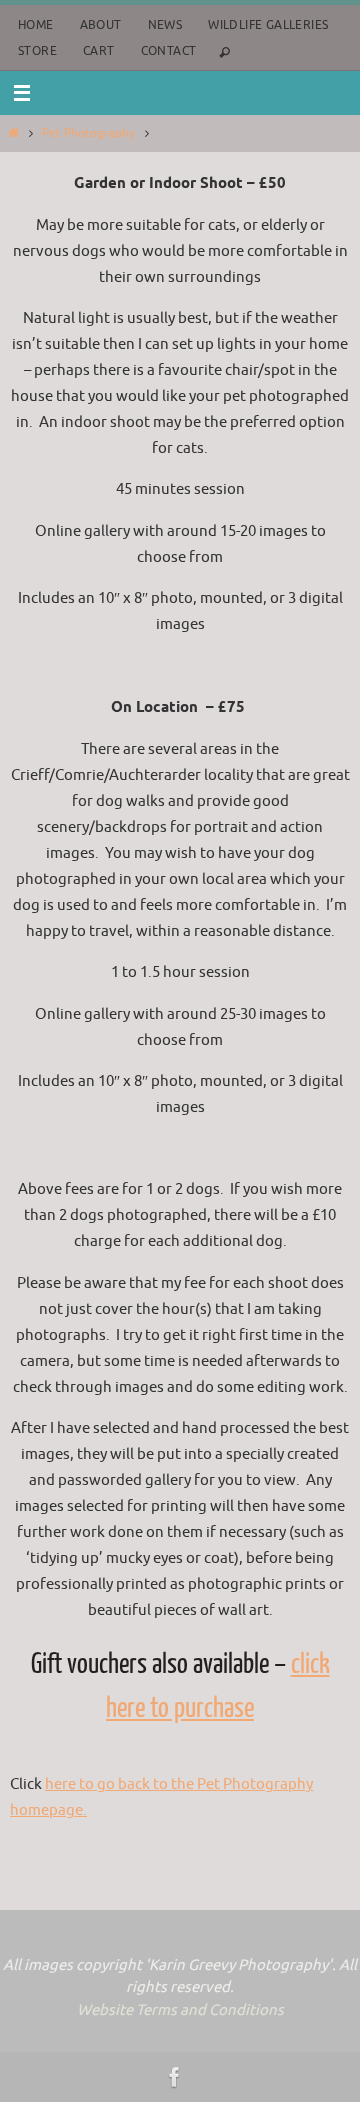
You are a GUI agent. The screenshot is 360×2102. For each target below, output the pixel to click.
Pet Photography (88, 133)
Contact (169, 51)
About (101, 25)
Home (36, 25)
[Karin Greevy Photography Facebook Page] (175, 2077)
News (165, 25)
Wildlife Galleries (268, 25)
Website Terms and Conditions (180, 2010)
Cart (99, 51)
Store (37, 51)
